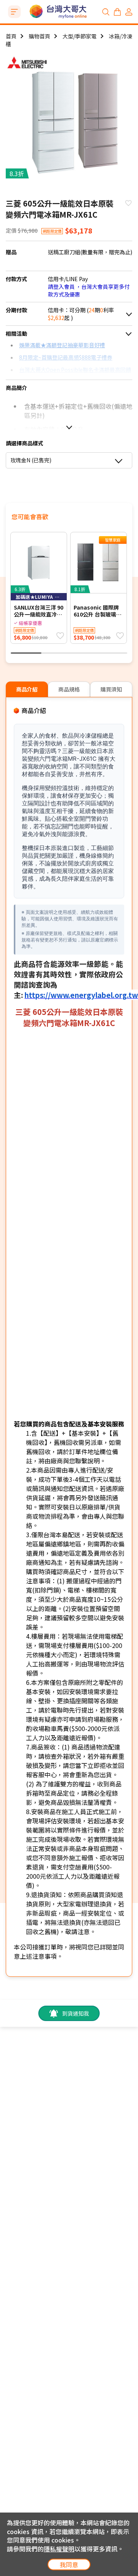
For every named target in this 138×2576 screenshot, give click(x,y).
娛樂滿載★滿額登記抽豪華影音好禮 (62, 345)
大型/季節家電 (80, 36)
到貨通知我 (76, 2013)
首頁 (11, 36)
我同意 (69, 2564)
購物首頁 (39, 36)
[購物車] (117, 12)
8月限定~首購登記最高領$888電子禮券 (66, 357)
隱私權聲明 (59, 2549)
